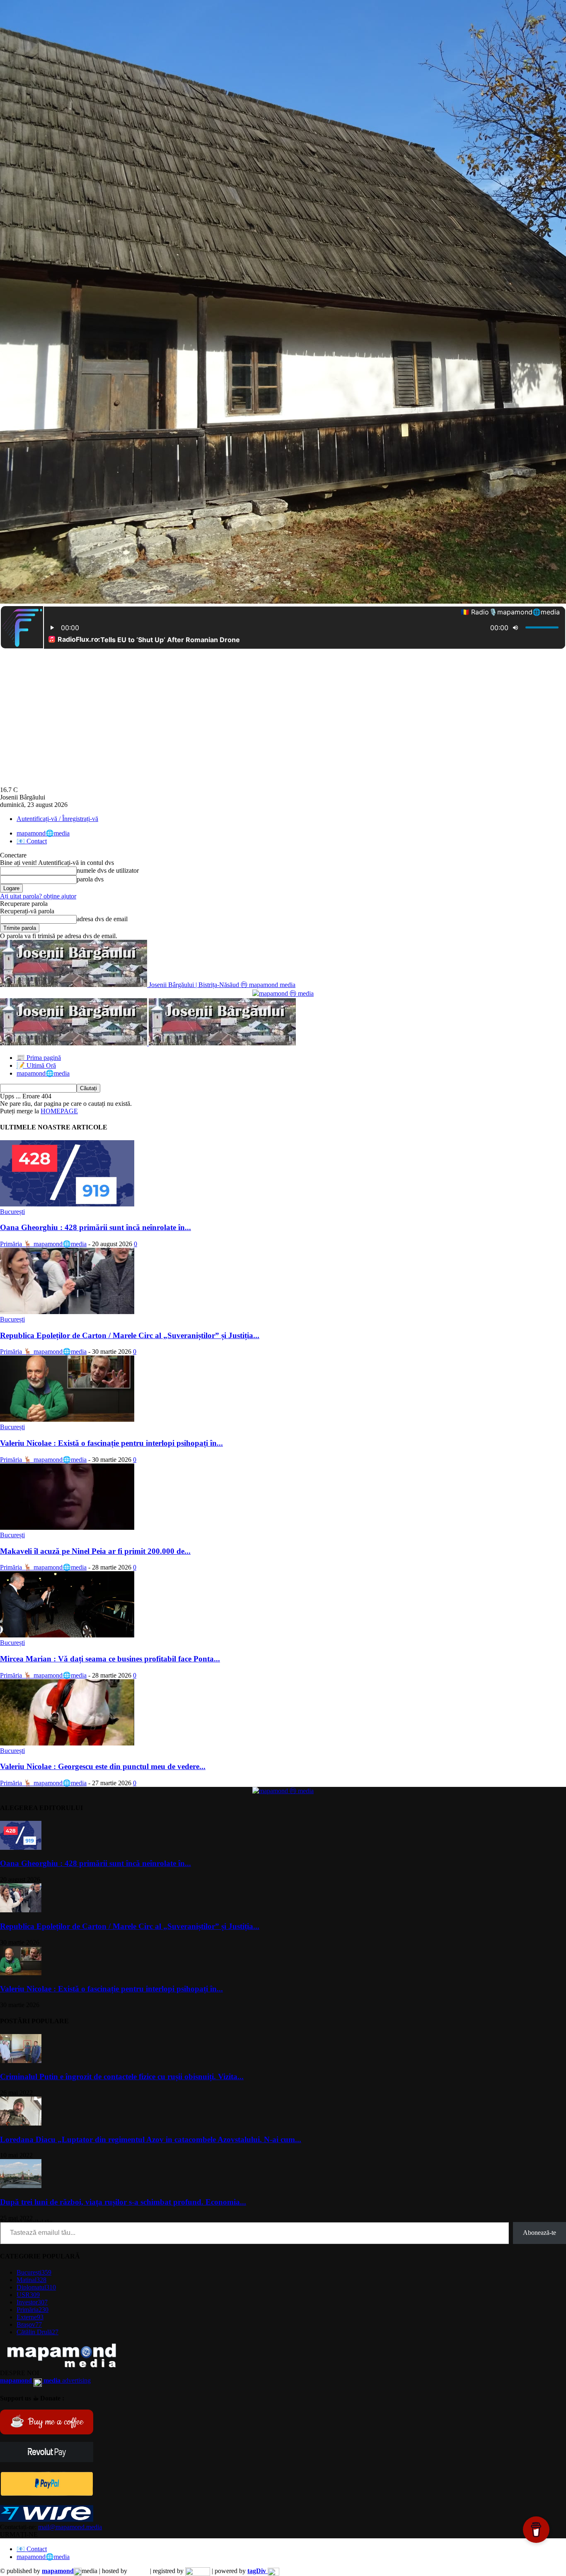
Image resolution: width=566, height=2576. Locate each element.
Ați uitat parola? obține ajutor (38, 896)
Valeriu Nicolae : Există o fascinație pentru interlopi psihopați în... (111, 1443)
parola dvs (90, 879)
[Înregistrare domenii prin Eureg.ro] (198, 2571)
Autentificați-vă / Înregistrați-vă (57, 819)
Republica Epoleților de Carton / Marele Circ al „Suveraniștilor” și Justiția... (130, 1335)
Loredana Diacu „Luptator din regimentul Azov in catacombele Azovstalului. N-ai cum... (151, 2139)
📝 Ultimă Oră (36, 1065)
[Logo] (74, 1043)
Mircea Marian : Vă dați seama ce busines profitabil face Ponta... (110, 1659)
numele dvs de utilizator (108, 870)
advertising (45, 2380)
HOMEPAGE (59, 1111)
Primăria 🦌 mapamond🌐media (43, 1244)
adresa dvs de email (102, 919)
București (12, 1212)
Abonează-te (539, 2233)
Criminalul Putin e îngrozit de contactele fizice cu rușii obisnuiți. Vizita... (122, 2076)
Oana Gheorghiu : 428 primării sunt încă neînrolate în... (96, 1227)
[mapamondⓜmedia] (283, 993)
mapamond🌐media (43, 833)
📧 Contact (32, 841)
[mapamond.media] (47, 2494)
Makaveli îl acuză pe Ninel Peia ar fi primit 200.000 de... (95, 1551)
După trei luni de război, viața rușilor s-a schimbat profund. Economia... (123, 2202)
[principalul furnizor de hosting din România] (139, 2571)
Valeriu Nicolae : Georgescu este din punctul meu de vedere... (103, 1766)
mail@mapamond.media (70, 2527)
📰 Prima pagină (39, 1058)
